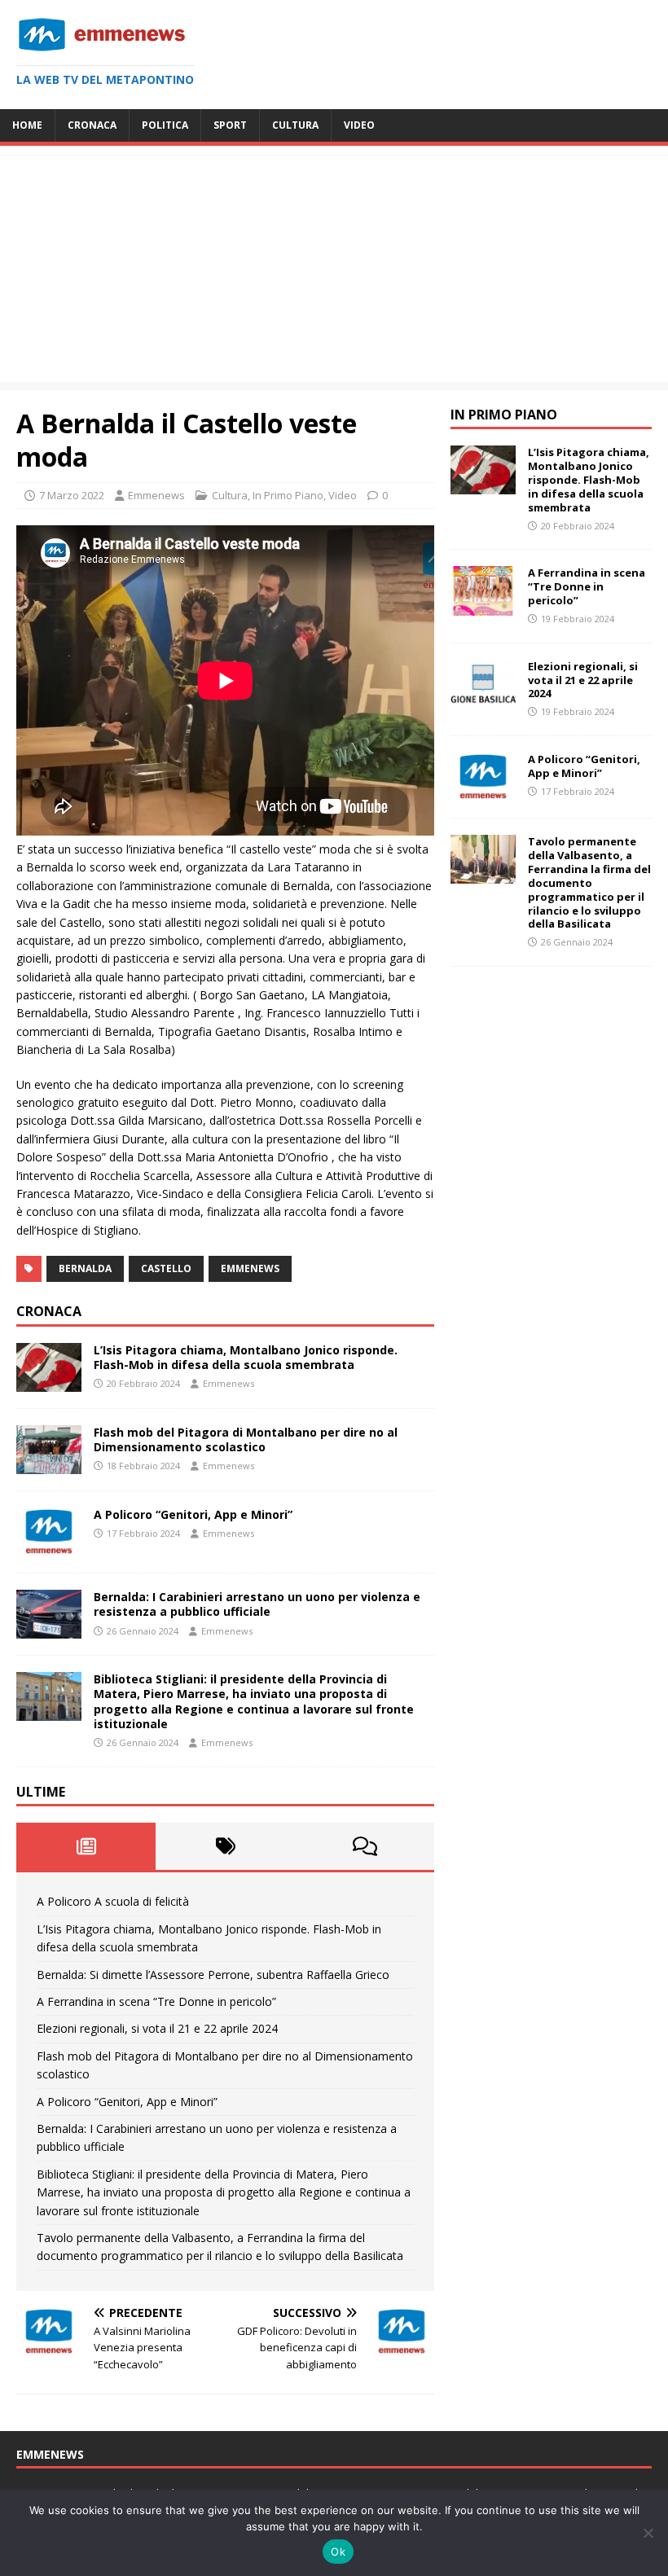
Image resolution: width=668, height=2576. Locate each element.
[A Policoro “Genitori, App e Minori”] (49, 1547)
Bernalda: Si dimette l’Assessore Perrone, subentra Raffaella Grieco (213, 1975)
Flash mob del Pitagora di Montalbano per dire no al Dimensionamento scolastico (246, 1439)
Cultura (295, 125)
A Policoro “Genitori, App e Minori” (193, 1514)
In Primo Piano (288, 495)
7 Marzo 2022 (72, 495)
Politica (165, 125)
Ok (338, 2552)
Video (359, 125)
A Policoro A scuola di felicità (113, 1901)
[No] (648, 2533)
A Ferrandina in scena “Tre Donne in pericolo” (156, 2001)
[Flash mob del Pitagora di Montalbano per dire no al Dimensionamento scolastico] (49, 1465)
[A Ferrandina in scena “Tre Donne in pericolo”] (483, 606)
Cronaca (92, 125)
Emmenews (156, 495)
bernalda (85, 1268)
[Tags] (225, 1846)
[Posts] (86, 1846)
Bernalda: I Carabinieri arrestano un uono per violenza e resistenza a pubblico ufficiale (257, 1604)
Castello (166, 1268)
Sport (230, 125)
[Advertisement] (334, 268)
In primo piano (504, 415)
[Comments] (365, 1846)
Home (27, 125)
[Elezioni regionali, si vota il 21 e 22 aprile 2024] (483, 698)
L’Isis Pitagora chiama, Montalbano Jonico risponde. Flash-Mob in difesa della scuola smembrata (246, 1357)
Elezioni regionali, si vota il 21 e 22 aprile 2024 (157, 2028)
